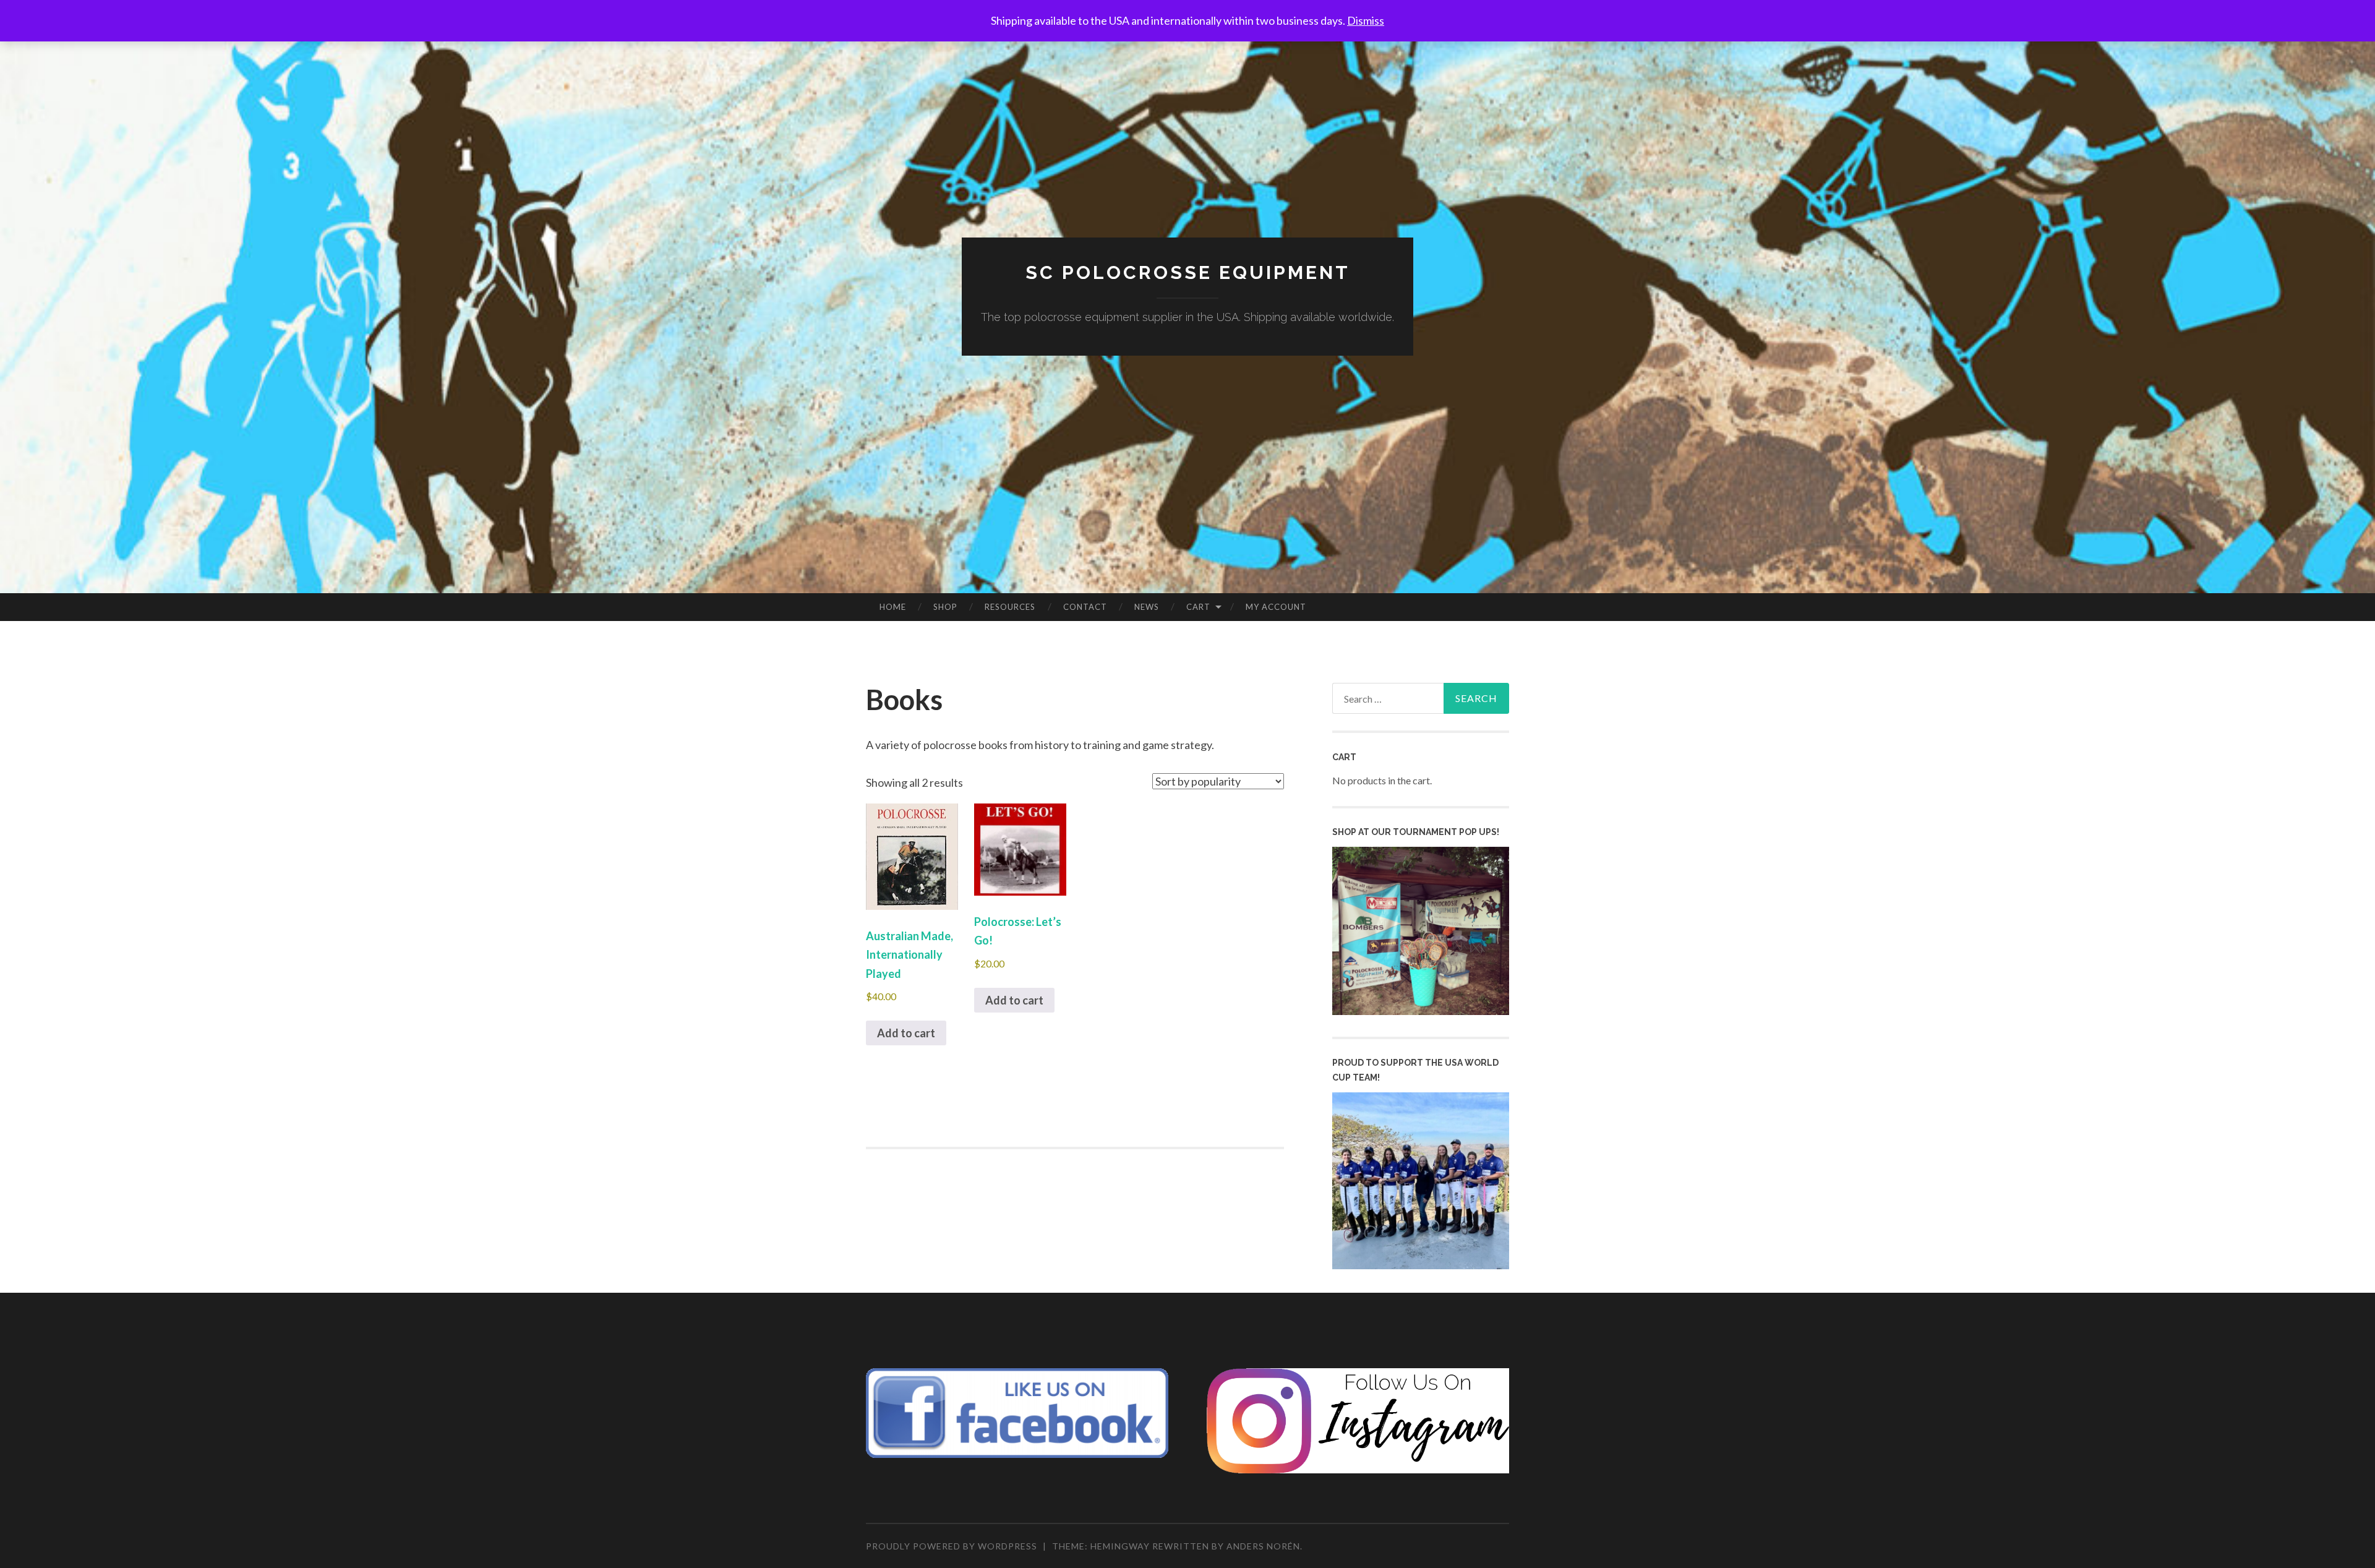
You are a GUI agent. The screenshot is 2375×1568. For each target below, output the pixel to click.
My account (1276, 607)
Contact (1085, 607)
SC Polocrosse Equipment (1188, 272)
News (1147, 607)
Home (893, 607)
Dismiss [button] (1366, 20)
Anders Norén (1263, 1546)
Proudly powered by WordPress (952, 1546)
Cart (1198, 607)
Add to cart (906, 1033)
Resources (1010, 607)
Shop (945, 607)
